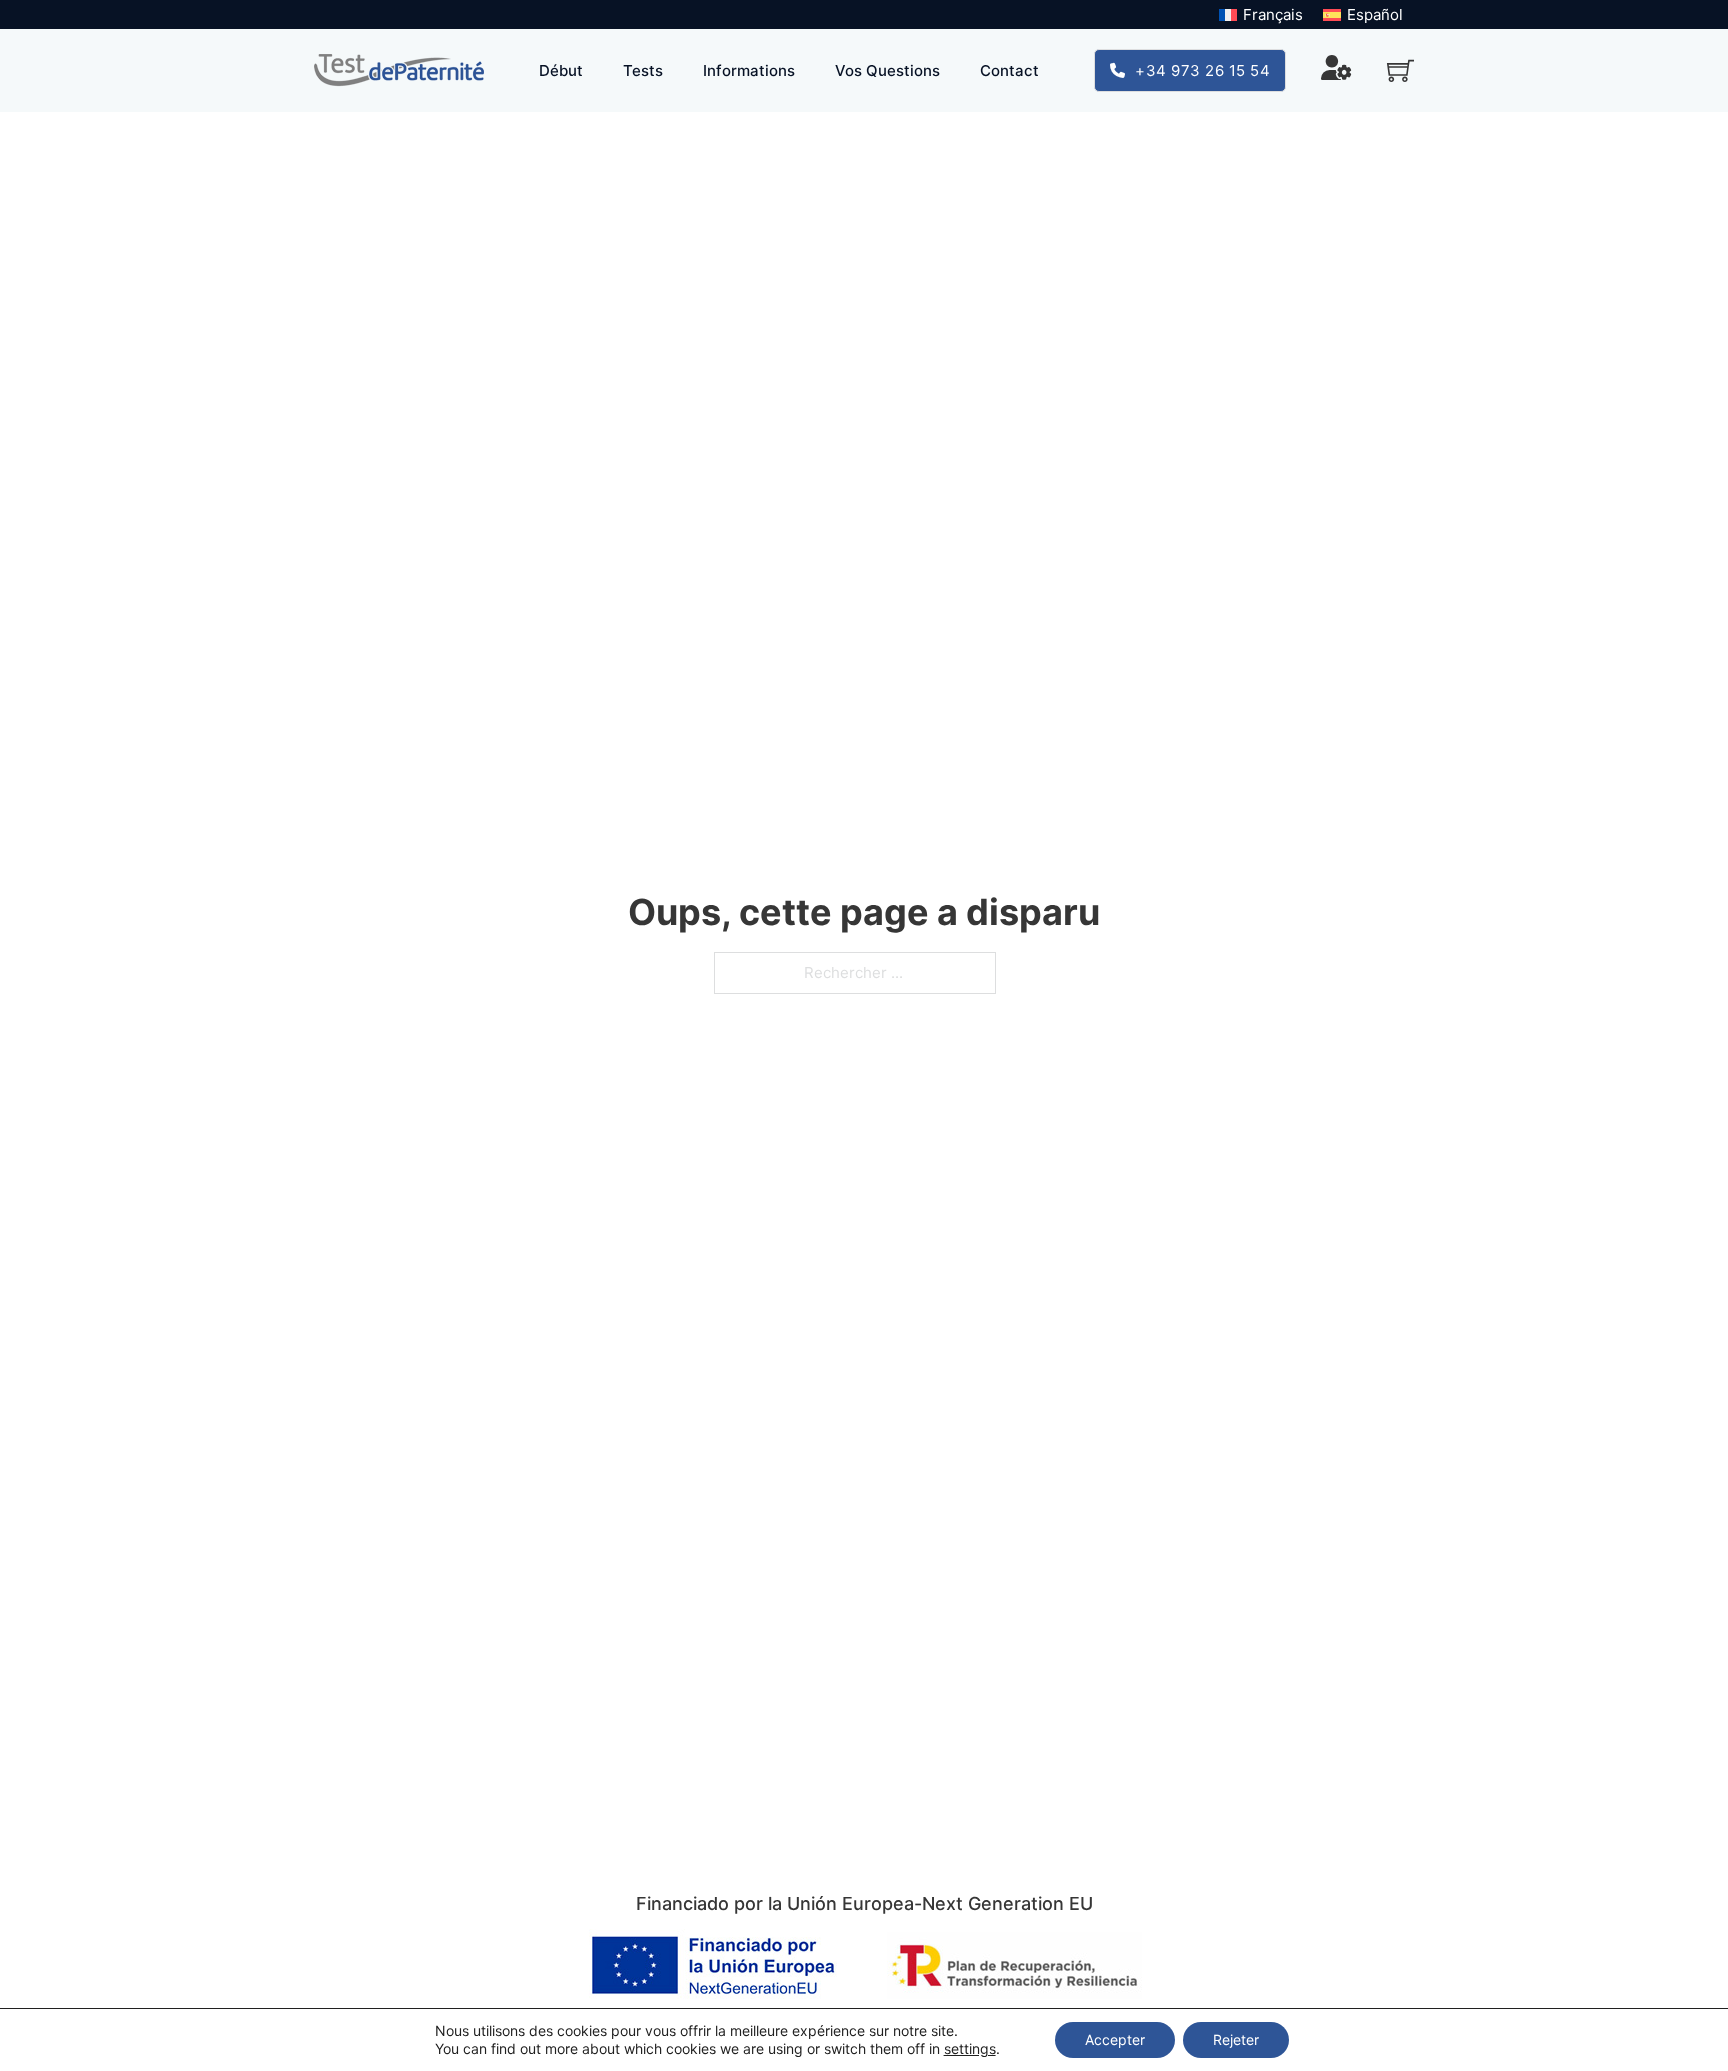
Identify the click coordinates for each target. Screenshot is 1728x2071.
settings (970, 2048)
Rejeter (1236, 2039)
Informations (749, 70)
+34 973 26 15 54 (1202, 70)
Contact (1009, 70)
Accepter (1115, 2039)
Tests (643, 70)
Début (561, 70)
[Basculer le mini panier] (1400, 70)
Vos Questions (887, 70)
